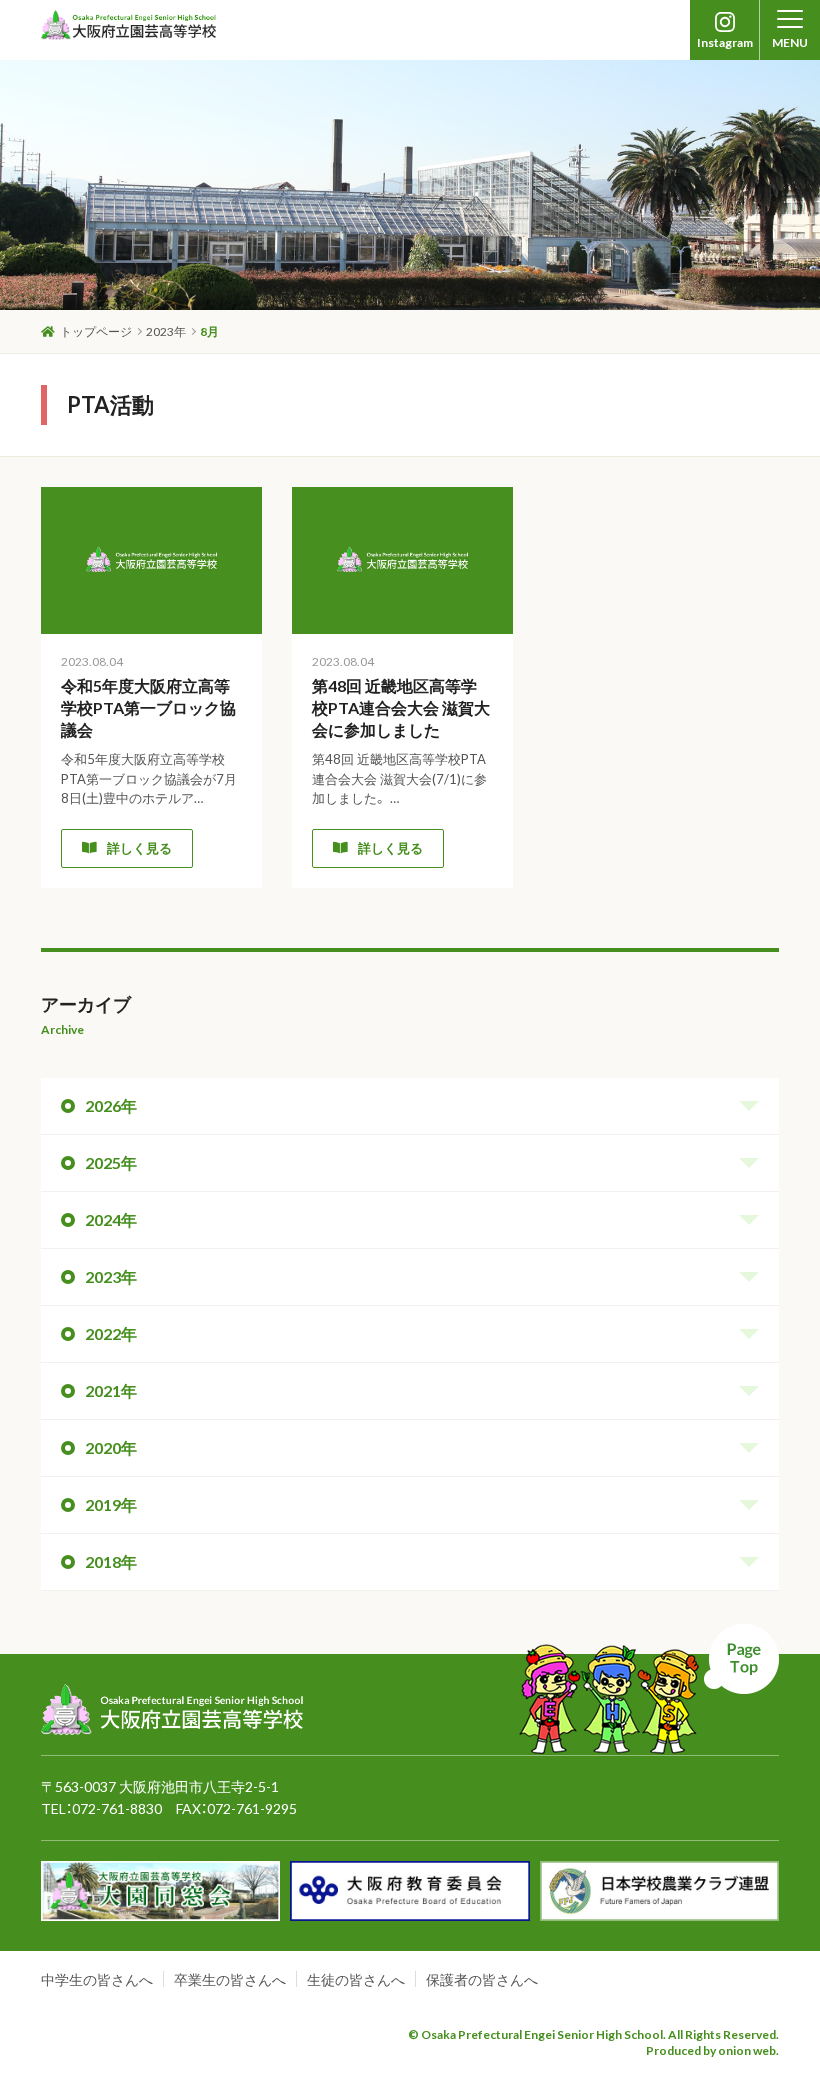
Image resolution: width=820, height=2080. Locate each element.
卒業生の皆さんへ (230, 1979)
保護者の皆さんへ (482, 1979)
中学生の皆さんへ (97, 1979)
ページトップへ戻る (649, 1689)
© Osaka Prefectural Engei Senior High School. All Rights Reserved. (593, 2034)
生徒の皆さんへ (356, 1979)
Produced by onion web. (712, 2050)
